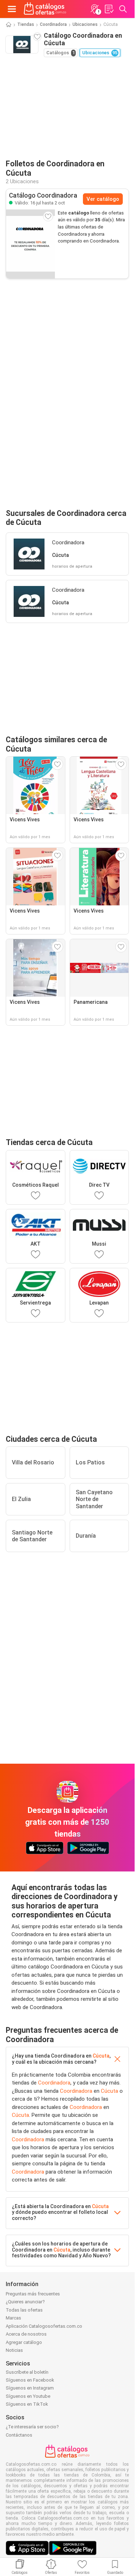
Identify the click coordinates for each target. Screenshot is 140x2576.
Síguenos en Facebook (30, 2380)
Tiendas (26, 24)
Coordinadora (53, 24)
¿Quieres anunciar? (25, 2302)
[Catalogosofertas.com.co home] (45, 9)
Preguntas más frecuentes (33, 2294)
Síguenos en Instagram (30, 2388)
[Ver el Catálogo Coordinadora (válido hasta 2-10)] (31, 244)
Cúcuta (101, 2056)
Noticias (14, 2350)
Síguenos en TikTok (27, 2404)
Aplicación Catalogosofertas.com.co (44, 2326)
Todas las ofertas (24, 2310)
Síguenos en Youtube (28, 2396)
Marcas (13, 2318)
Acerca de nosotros (26, 2334)
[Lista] (109, 9)
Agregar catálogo (24, 2342)
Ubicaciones (85, 24)
